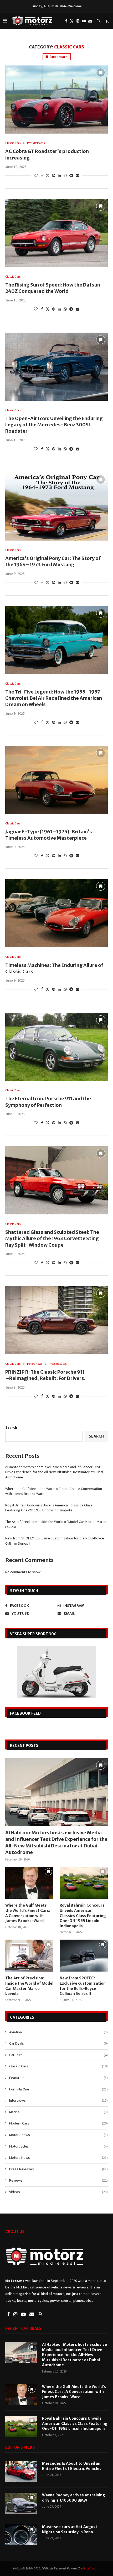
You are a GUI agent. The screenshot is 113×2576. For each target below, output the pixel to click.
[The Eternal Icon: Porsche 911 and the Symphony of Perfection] (56, 1047)
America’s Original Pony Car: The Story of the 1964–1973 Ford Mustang (53, 561)
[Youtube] (84, 21)
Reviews (58, 2180)
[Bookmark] (108, 21)
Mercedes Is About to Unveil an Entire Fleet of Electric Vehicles (72, 2466)
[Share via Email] (78, 175)
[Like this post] (36, 175)
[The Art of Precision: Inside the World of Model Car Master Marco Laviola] (29, 1956)
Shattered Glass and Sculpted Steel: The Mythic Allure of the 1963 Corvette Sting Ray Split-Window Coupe (52, 1239)
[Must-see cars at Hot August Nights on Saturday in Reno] (21, 2535)
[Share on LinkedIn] (59, 175)
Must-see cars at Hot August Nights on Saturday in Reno (70, 2529)
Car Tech (58, 2055)
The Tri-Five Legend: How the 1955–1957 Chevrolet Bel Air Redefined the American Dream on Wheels (54, 698)
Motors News (58, 2157)
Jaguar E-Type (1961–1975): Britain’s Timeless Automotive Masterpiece (49, 835)
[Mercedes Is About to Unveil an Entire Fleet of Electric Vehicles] (21, 2472)
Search (11, 1427)
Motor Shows (58, 2135)
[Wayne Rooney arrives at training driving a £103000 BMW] (21, 2503)
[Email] (90, 21)
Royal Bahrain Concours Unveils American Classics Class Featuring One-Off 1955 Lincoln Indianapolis (49, 1508)
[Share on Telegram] (71, 175)
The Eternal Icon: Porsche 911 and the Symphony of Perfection (48, 1102)
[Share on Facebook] (42, 175)
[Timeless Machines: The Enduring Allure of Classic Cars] (56, 913)
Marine (58, 2112)
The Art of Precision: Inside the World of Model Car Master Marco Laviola (29, 1986)
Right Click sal (91, 2568)
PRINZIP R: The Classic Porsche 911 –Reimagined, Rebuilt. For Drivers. (45, 1375)
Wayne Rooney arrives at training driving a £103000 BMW (74, 2498)
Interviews (58, 2100)
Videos (58, 2192)
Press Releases (58, 2169)
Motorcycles (58, 2146)
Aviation (58, 2032)
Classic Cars (58, 2066)
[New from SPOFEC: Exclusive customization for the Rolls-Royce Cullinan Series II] (84, 1956)
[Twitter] (72, 21)
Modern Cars (58, 2123)
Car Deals (58, 2043)
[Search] (99, 21)
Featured (58, 2078)
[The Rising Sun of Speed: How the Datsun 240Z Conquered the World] (56, 233)
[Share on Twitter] (48, 175)
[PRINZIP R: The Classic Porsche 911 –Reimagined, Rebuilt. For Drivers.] (56, 1320)
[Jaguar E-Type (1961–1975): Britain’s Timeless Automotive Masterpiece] (56, 780)
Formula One (58, 2089)
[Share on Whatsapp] (65, 175)
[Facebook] (66, 21)
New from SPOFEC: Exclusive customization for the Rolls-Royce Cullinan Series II (83, 1986)
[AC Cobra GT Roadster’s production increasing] (56, 100)
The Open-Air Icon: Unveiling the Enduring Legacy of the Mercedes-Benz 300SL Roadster (54, 425)
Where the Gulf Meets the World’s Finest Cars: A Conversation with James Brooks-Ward (28, 1913)
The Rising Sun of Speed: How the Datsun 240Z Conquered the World (53, 288)
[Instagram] (78, 21)
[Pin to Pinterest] (54, 175)
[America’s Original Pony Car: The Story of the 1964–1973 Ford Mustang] (56, 507)
